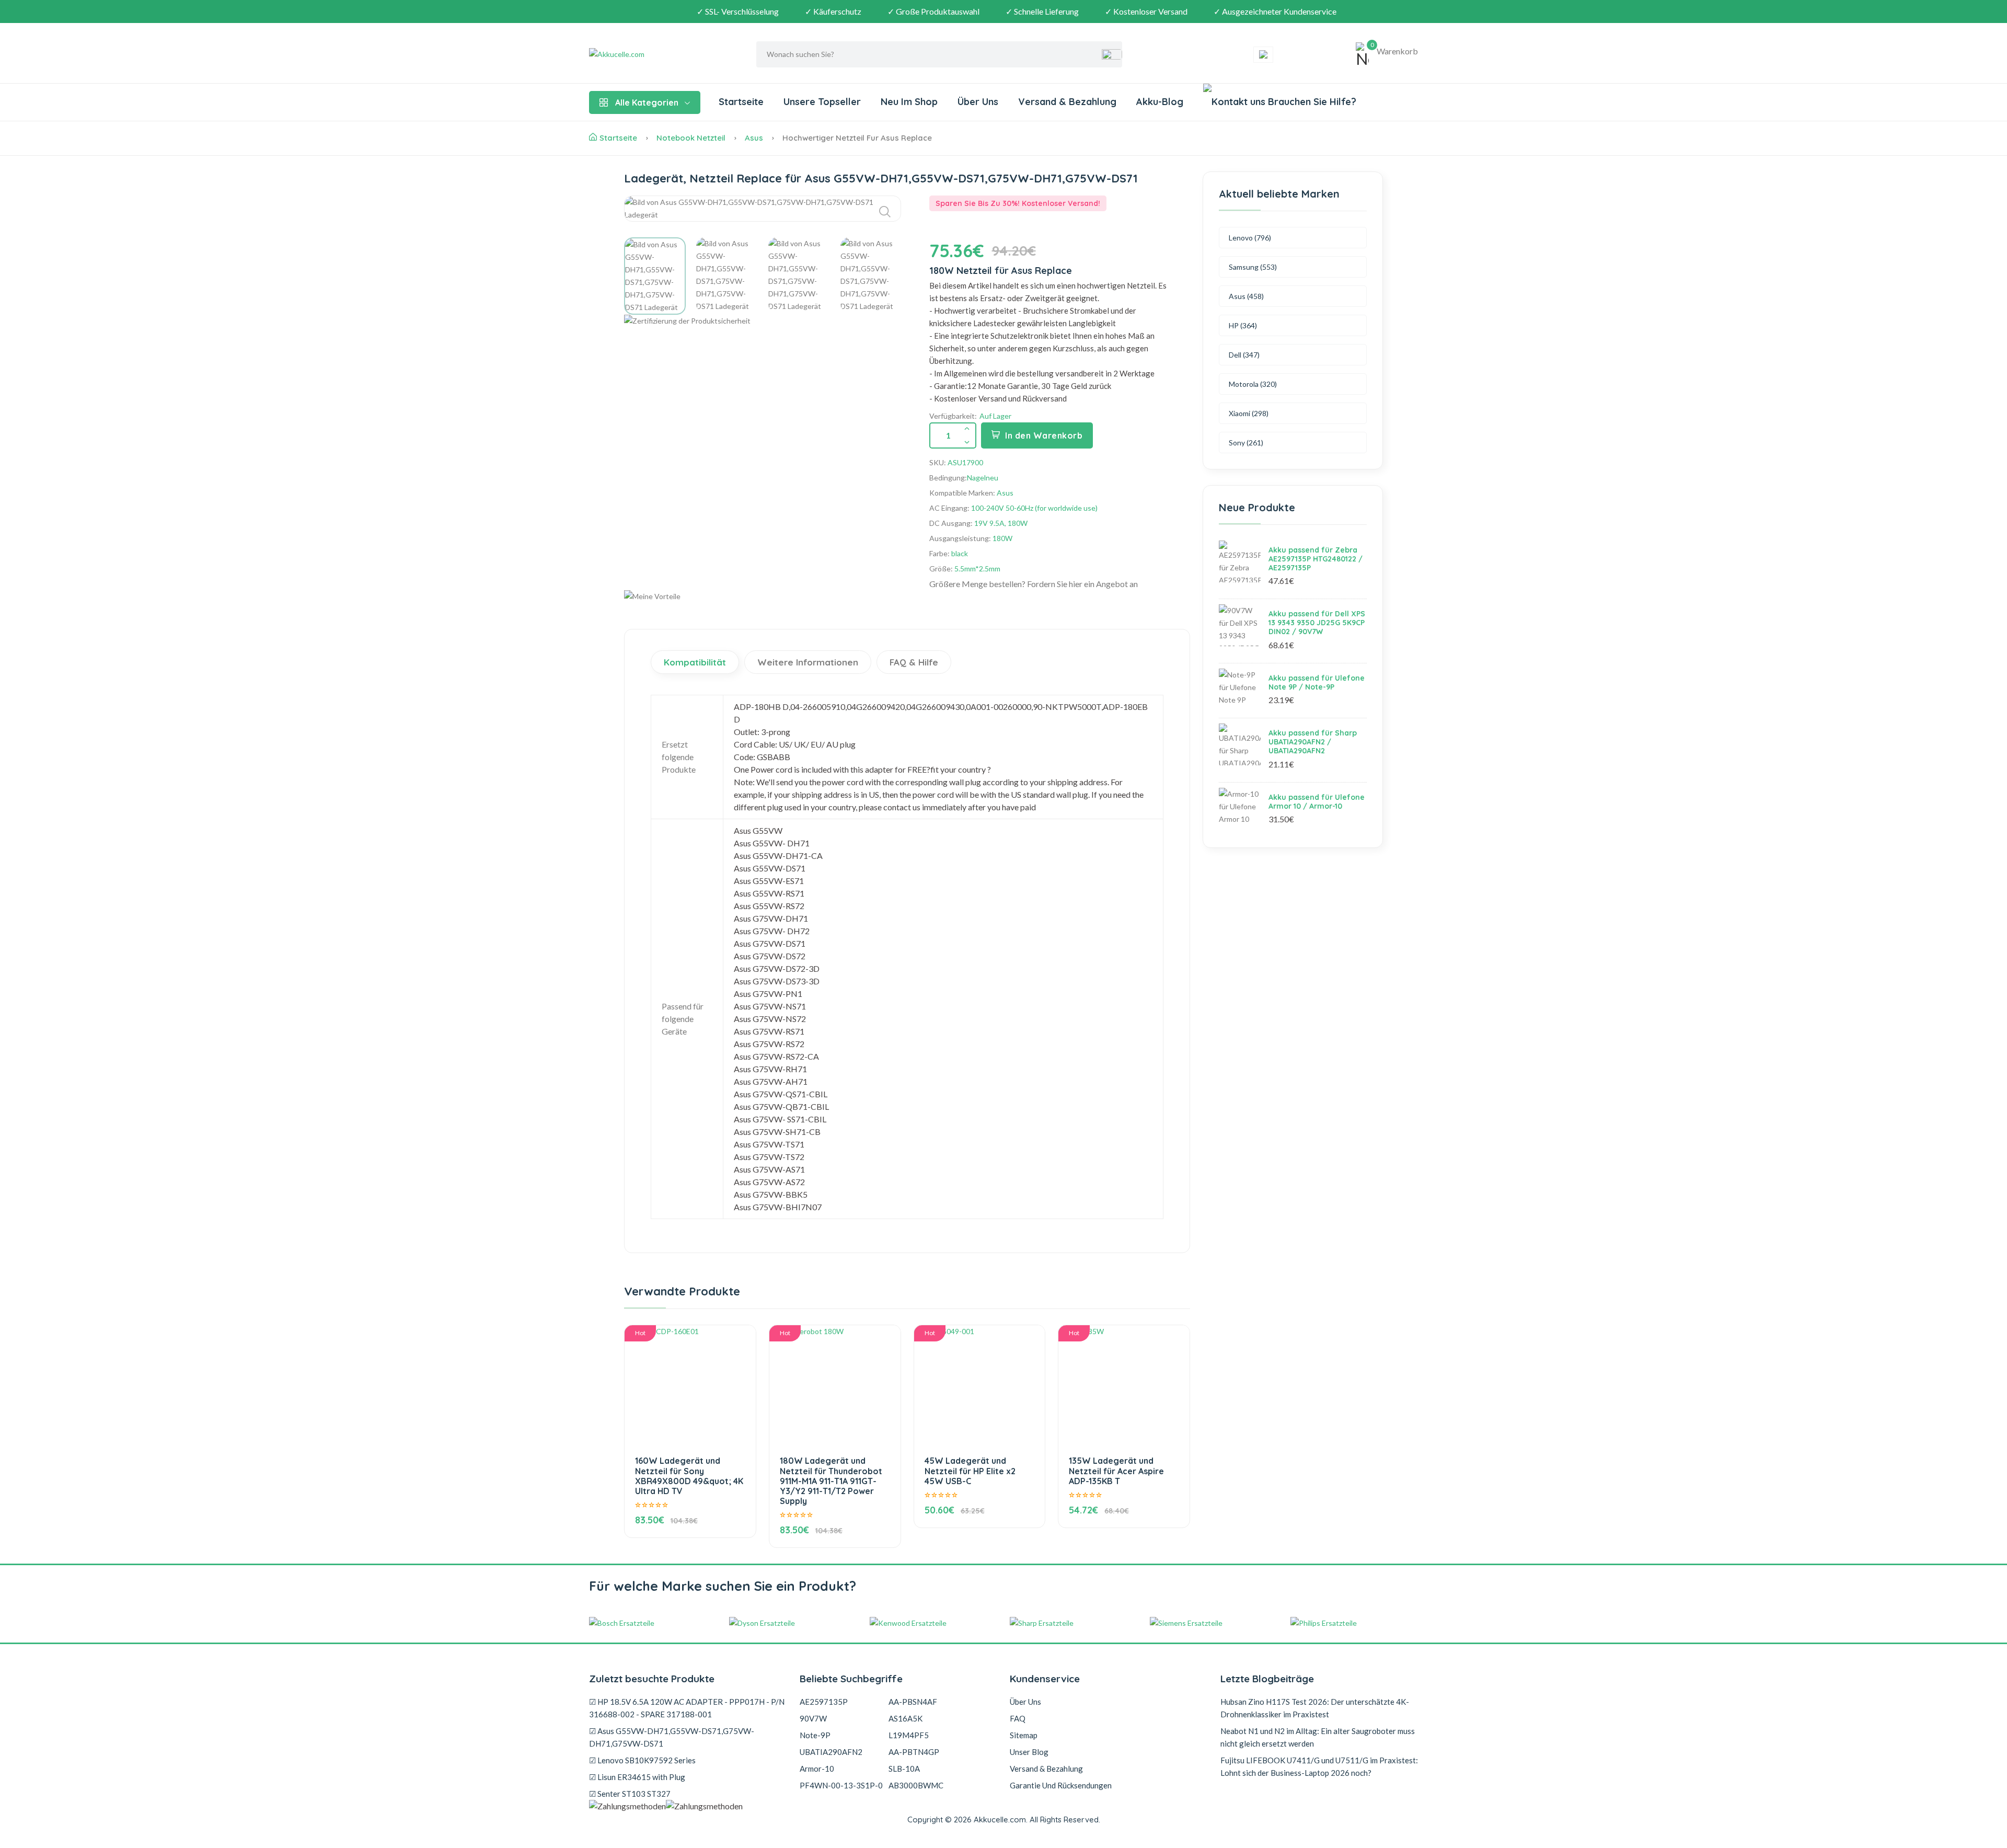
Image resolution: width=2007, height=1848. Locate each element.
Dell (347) (1244, 355)
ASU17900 (965, 462)
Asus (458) (1246, 296)
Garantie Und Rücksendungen (1061, 1785)
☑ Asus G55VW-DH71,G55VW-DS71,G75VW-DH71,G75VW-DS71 (672, 1737)
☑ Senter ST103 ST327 (630, 1794)
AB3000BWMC (916, 1785)
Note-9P (815, 1735)
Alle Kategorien (647, 102)
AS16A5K (906, 1718)
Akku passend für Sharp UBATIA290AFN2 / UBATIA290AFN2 (1313, 742)
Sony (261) (1246, 443)
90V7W (813, 1718)
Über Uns (978, 102)
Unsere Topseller (822, 102)
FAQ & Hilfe (914, 662)
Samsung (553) (1253, 267)
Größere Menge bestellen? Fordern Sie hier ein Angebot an (1034, 584)
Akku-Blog (1160, 102)
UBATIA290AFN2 (831, 1752)
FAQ (1018, 1718)
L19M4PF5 (909, 1735)
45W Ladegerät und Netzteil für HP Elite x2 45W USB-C (970, 1471)
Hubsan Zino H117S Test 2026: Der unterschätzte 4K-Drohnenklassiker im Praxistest (1315, 1708)
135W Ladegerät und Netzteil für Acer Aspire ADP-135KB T (1116, 1471)
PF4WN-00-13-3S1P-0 (841, 1785)
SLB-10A (904, 1769)
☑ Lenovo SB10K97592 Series (642, 1760)
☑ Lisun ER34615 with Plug (637, 1777)
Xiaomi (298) (1249, 413)
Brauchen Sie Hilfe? (1311, 102)
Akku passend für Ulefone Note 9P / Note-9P (1317, 682)
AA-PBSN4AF (913, 1702)
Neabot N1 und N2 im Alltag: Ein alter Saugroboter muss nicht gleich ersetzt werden (1318, 1737)
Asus (754, 138)
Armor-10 (817, 1769)
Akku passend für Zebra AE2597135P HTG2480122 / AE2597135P (1316, 559)
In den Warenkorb (1044, 435)
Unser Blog (1029, 1752)
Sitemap (1024, 1735)
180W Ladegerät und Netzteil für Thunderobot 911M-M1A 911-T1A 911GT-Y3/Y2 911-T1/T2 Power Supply (831, 1481)
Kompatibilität (695, 662)
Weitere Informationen (808, 662)
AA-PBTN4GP (914, 1752)
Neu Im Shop (909, 102)
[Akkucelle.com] (654, 54)
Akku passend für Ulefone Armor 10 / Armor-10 (1317, 802)
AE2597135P (824, 1702)
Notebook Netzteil (691, 138)
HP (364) (1243, 325)
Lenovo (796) (1250, 238)
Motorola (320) (1253, 384)
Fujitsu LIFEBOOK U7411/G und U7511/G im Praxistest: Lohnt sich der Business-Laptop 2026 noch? (1319, 1766)
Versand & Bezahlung (1067, 102)
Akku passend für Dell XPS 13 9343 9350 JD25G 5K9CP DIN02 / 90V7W (1317, 623)
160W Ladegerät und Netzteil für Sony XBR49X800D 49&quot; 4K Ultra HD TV (689, 1476)
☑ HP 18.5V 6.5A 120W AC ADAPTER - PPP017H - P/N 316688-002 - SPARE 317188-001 (687, 1708)
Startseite (741, 102)
